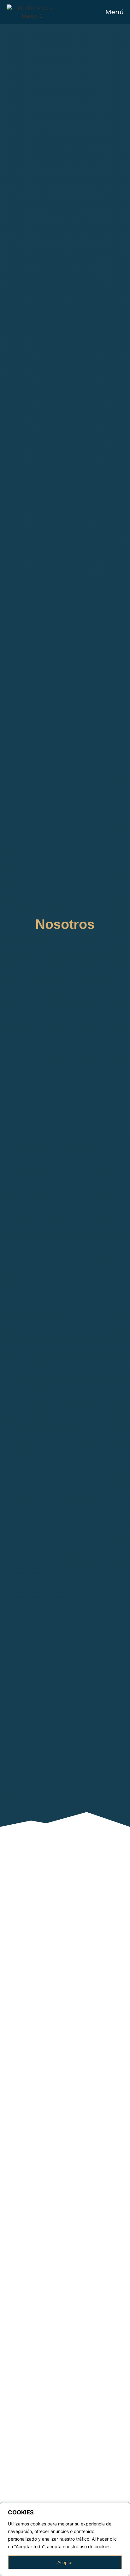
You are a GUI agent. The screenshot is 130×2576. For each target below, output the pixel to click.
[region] (65, 2539)
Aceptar (65, 2562)
